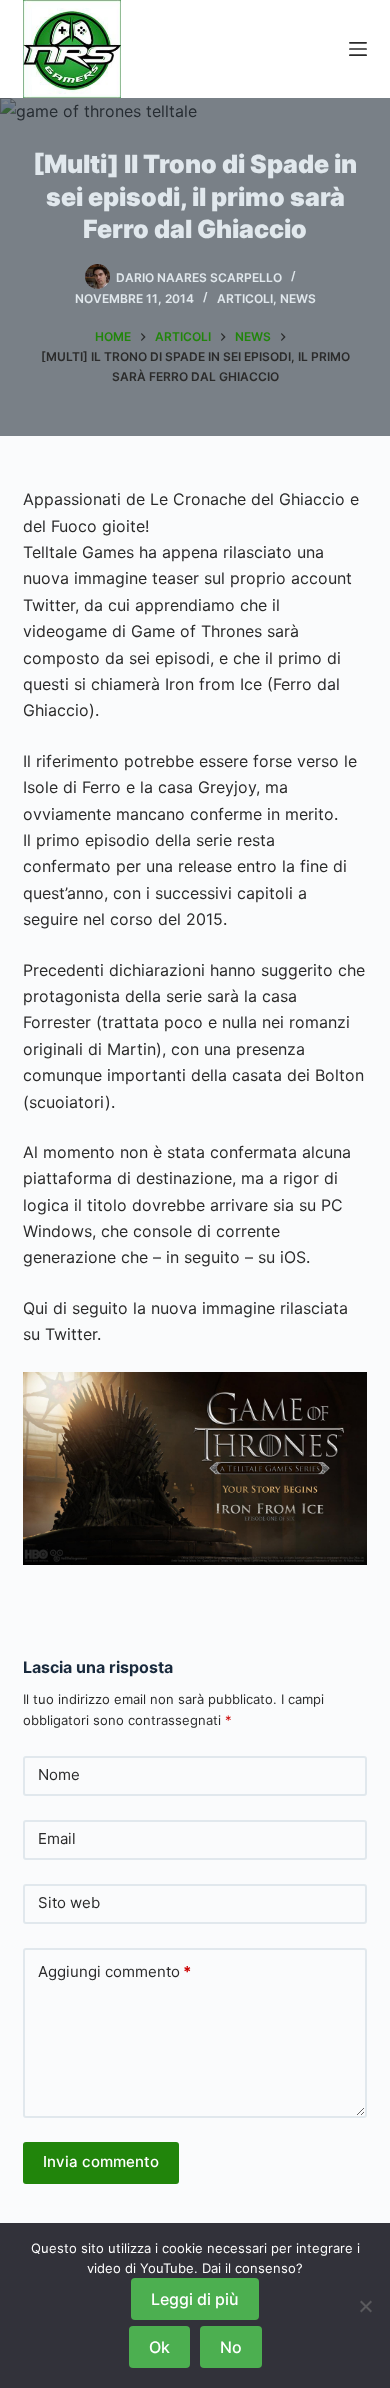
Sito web (69, 1902)
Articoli (245, 298)
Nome (59, 1774)
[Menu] (358, 49)
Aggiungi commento (114, 1971)
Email (57, 1838)
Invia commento (101, 2161)
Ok (159, 2347)
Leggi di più (195, 2299)
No (231, 2347)
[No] (365, 2306)
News (298, 298)
